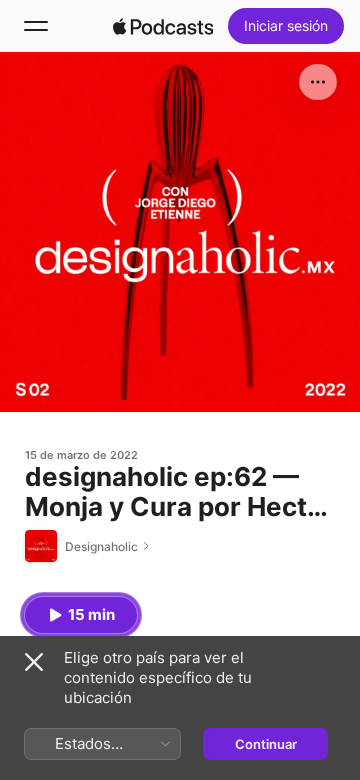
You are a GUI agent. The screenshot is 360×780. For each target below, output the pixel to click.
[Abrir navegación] (36, 26)
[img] (163, 26)
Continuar (266, 744)
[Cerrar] (34, 662)
